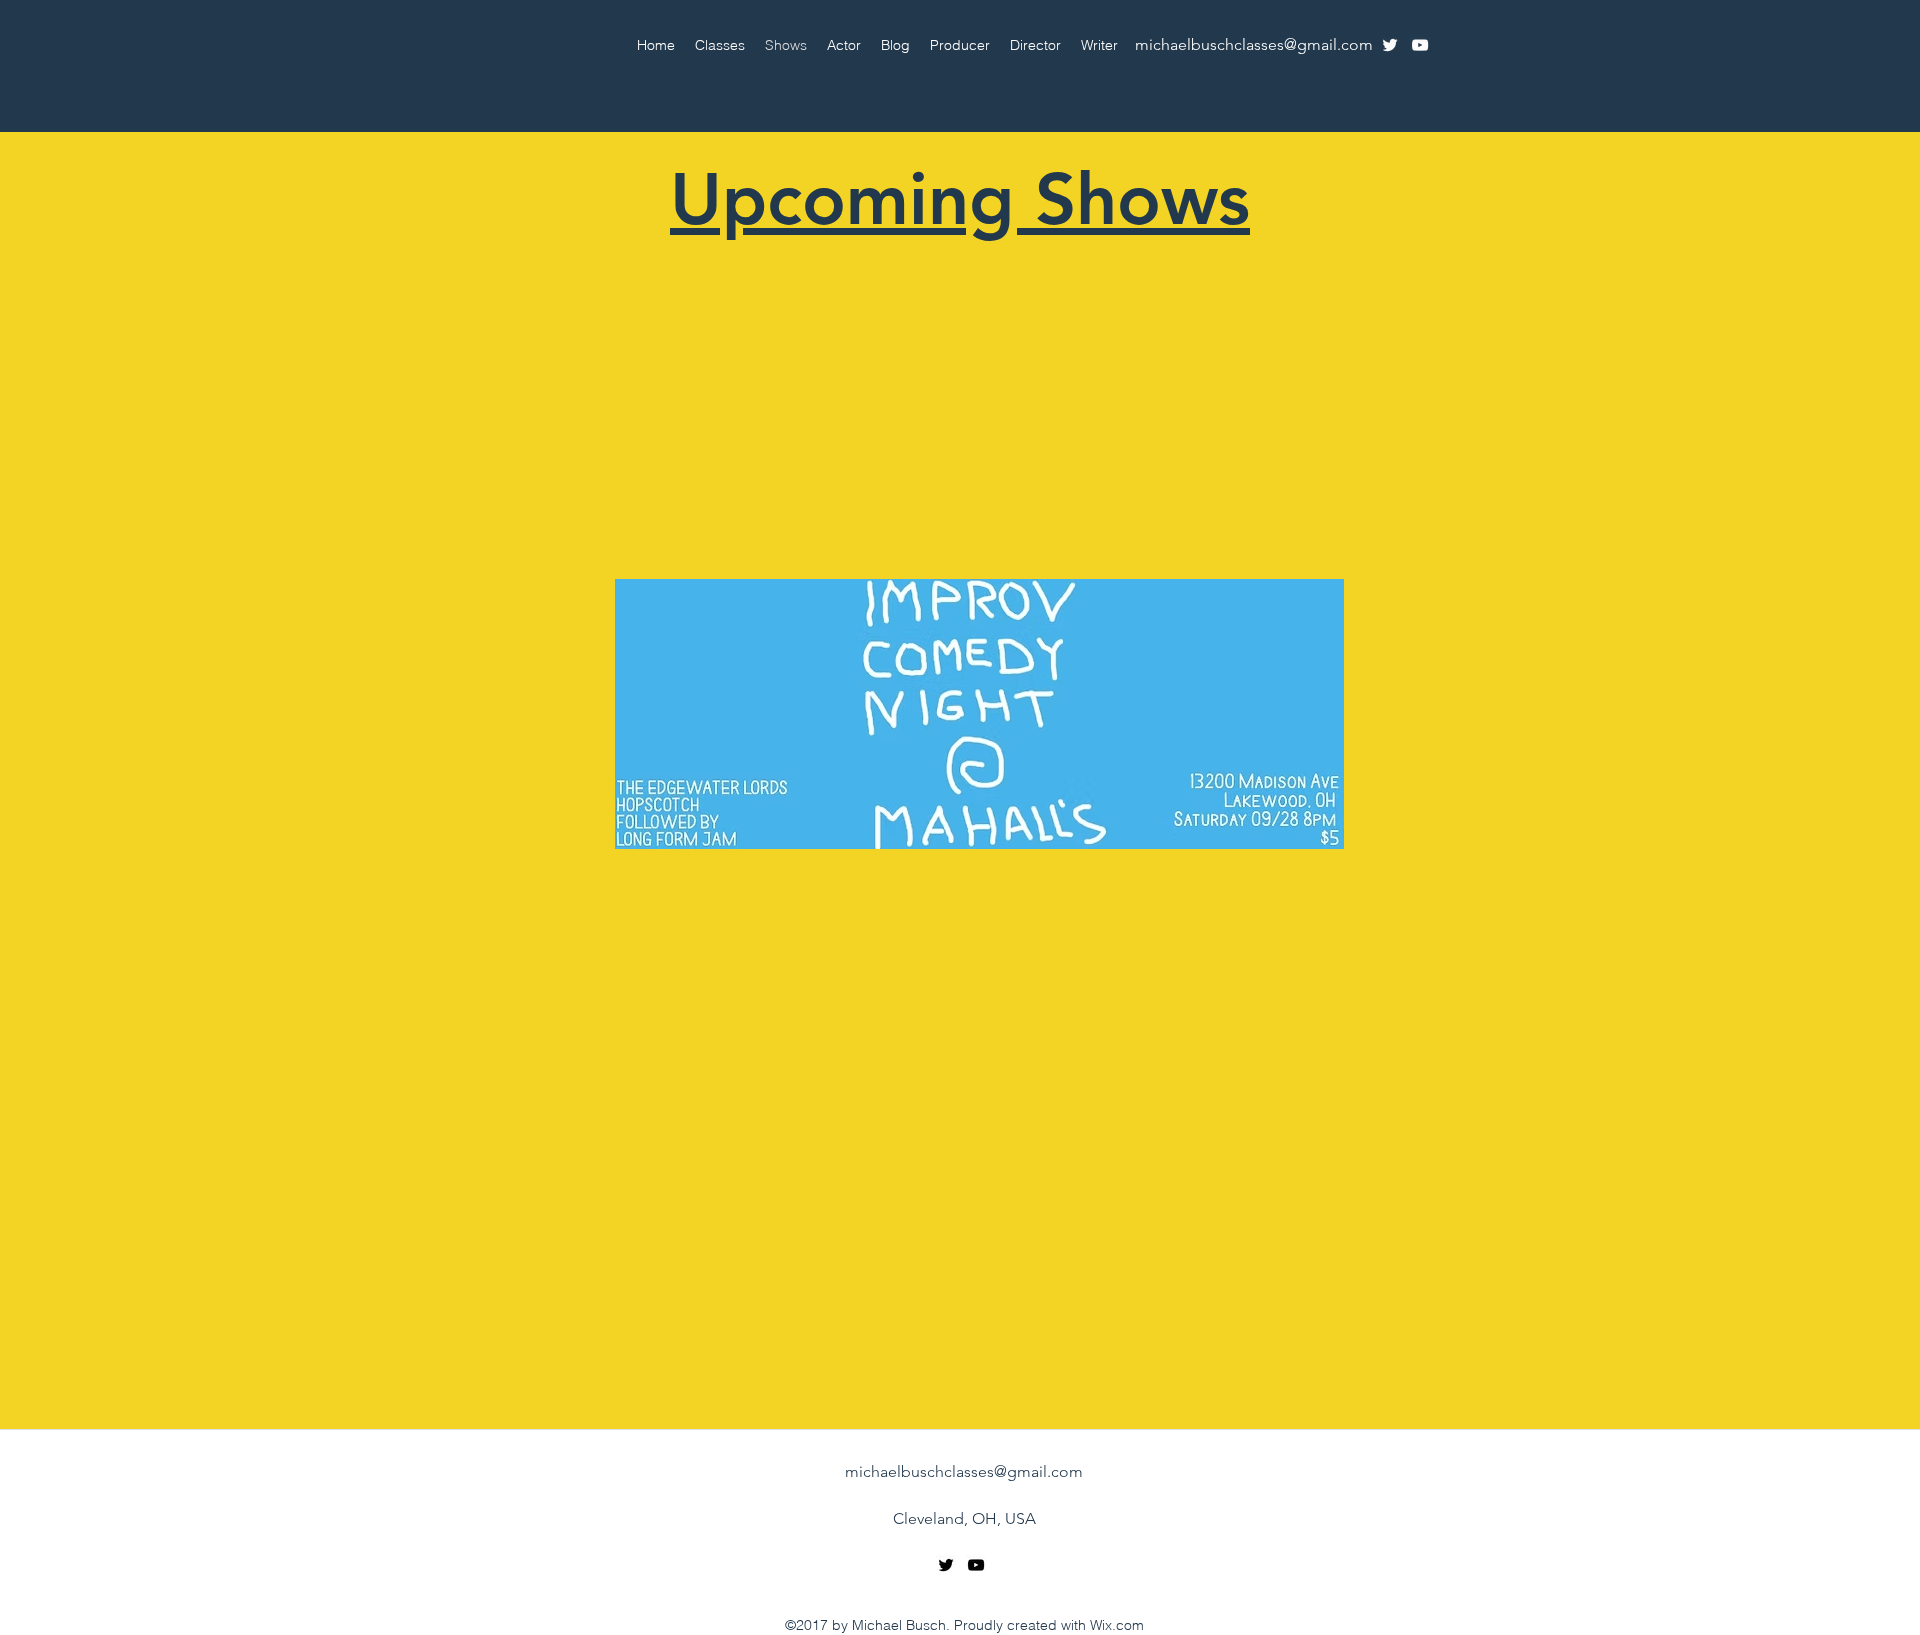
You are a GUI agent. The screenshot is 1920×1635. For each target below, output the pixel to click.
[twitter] (1390, 45)
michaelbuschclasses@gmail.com (1254, 44)
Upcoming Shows (960, 198)
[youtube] (1420, 45)
